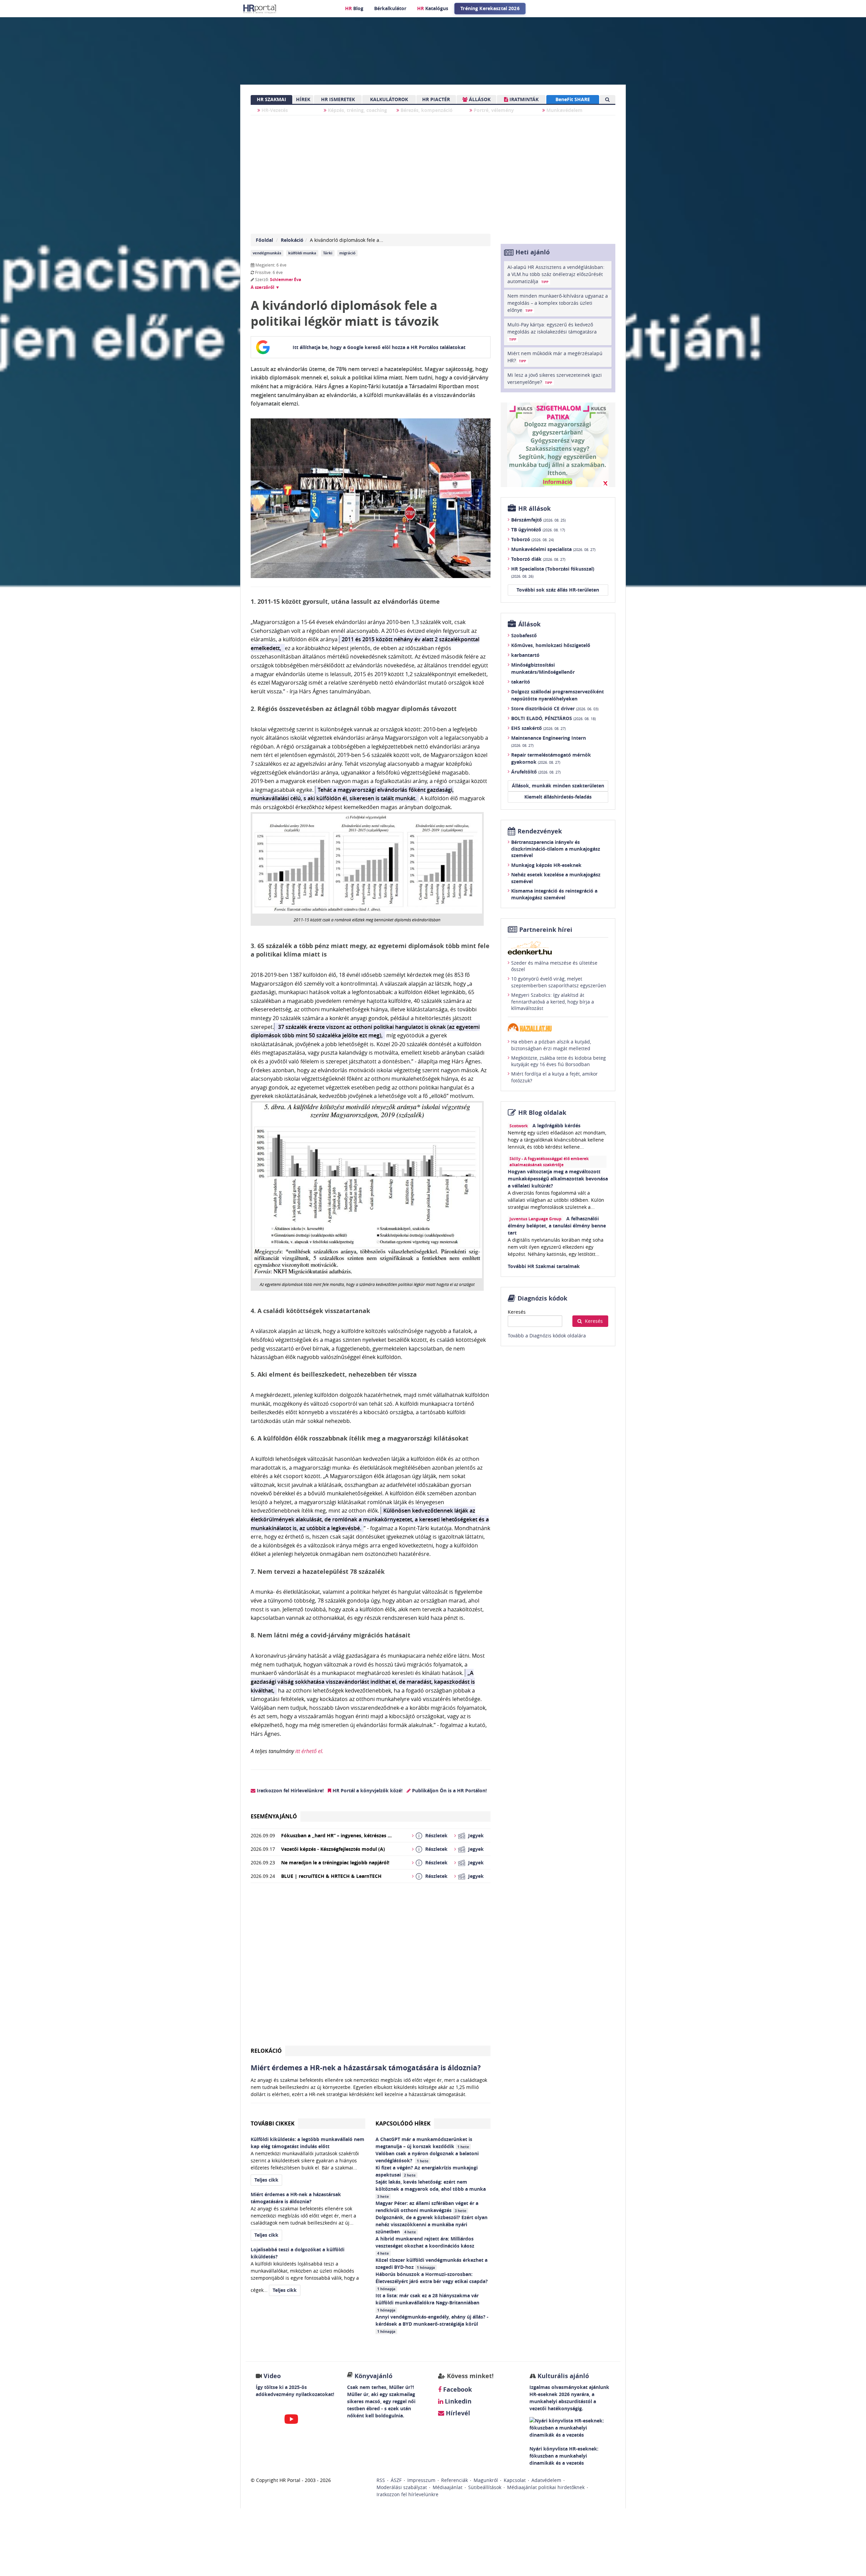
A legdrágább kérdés (556, 1125)
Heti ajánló (533, 252)
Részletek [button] (436, 1835)
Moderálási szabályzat (402, 2487)
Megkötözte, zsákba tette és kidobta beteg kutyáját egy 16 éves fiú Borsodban (559, 1061)
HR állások (534, 509)
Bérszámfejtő (538, 520)
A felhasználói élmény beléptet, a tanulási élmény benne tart (557, 1226)
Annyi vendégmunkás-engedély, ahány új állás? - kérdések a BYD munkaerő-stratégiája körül (432, 2324)
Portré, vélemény (493, 110)
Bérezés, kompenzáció (426, 110)
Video (272, 2376)
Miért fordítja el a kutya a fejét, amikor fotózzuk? (554, 1077)
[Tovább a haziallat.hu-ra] (558, 1027)
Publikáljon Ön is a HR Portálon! (449, 1790)
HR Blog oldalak (542, 1113)
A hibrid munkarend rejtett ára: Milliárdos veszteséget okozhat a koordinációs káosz (426, 2246)
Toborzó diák (538, 559)
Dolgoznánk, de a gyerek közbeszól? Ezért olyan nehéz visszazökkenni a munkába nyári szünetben (431, 2224)
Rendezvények (540, 831)
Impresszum (421, 2480)
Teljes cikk (266, 2180)
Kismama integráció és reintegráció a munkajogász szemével (554, 894)
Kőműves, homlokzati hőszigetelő (551, 645)
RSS (381, 2480)
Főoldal (264, 240)
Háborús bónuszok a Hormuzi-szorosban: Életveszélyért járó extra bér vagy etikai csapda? (432, 2281)
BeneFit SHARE (573, 99)
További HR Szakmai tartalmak (544, 1266)
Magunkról (486, 2480)
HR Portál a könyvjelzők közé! (367, 1790)
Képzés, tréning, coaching (357, 110)
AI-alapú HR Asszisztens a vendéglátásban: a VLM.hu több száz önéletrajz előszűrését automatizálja (556, 274)
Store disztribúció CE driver (555, 708)
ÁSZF (396, 2480)
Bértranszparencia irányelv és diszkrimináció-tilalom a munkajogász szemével (556, 849)
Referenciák (454, 2480)
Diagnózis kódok (542, 1298)
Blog (354, 8)
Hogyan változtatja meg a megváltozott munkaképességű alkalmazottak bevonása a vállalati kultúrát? (558, 1179)
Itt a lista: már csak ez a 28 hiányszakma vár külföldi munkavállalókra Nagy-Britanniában (428, 2302)
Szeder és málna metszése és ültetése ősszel (554, 966)
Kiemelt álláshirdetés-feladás (558, 797)
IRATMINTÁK (523, 99)
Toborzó (532, 539)
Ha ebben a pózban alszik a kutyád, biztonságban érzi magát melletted (551, 1045)
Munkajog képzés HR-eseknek (546, 865)
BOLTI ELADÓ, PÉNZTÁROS (553, 718)
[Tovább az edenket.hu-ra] (558, 948)
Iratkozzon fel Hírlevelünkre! (290, 1790)
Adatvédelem (546, 2480)
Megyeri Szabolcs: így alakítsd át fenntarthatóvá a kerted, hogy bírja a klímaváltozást (553, 1002)
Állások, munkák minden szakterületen (558, 786)
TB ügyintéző (538, 530)
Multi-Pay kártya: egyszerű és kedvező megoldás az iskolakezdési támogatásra (552, 331)
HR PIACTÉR (436, 99)
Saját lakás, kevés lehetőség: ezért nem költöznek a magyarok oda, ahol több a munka (431, 2189)
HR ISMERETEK (338, 99)
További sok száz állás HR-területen (558, 590)
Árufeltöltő (536, 772)
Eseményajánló (274, 1816)
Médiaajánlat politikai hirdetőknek (546, 2487)
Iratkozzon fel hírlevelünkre (407, 2494)
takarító (521, 682)
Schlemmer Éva (286, 280)
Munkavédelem (564, 110)
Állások (529, 624)
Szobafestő (524, 635)
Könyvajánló (373, 2376)
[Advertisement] (371, 1967)
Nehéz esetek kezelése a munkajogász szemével (556, 878)
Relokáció (292, 240)
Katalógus (433, 8)
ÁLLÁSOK (479, 99)
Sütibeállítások (485, 2487)
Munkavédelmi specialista (553, 549)
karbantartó (525, 655)
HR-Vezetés (274, 110)
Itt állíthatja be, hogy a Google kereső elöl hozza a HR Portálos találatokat (379, 347)
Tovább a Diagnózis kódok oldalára (547, 1336)
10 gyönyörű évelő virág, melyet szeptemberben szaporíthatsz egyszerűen (559, 982)
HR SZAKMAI (271, 99)
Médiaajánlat (448, 2487)
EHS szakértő (538, 728)
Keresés (517, 1312)
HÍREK (303, 99)
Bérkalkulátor (390, 8)
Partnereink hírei (546, 930)
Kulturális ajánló (562, 2376)
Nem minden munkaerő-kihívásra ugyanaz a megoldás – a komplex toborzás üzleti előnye (558, 303)
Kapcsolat (515, 2480)
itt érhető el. (309, 1751)
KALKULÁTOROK (389, 99)
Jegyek (476, 1835)
